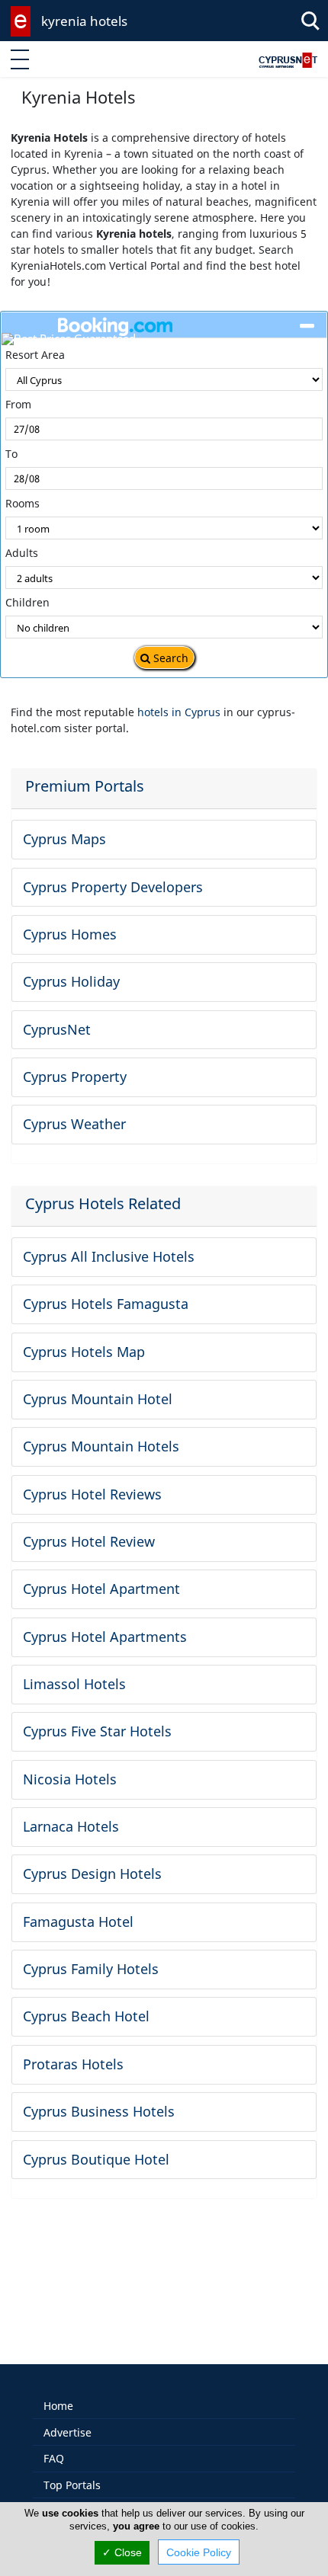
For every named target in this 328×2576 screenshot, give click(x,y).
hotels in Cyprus (179, 712)
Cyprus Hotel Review (89, 1541)
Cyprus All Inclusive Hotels (109, 1256)
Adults (22, 553)
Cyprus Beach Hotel (86, 2016)
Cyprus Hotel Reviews (92, 1494)
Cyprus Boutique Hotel (96, 2159)
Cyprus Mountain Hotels (101, 1446)
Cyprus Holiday (71, 981)
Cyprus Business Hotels (99, 2111)
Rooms (23, 503)
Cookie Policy (199, 2552)
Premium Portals (85, 786)
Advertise (68, 2432)
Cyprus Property (75, 1077)
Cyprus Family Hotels (91, 1969)
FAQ (54, 2458)
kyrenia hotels (84, 21)
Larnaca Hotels (71, 1826)
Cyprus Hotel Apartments (105, 1637)
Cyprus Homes (70, 934)
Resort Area (35, 355)
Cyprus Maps (64, 839)
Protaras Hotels (73, 2064)
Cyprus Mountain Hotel (98, 1399)
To (11, 454)
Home (58, 2406)
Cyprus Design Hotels (92, 1874)
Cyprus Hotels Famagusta (106, 1304)
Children (27, 602)
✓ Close (122, 2552)
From (18, 404)
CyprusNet (57, 1029)
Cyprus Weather (74, 1124)
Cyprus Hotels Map (84, 1352)
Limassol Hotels (74, 1684)
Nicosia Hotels (70, 1779)
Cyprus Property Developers (113, 887)
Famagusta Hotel (78, 1922)
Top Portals (72, 2485)
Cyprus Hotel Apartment (101, 1589)
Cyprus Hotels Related (103, 1203)
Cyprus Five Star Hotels (97, 1731)
